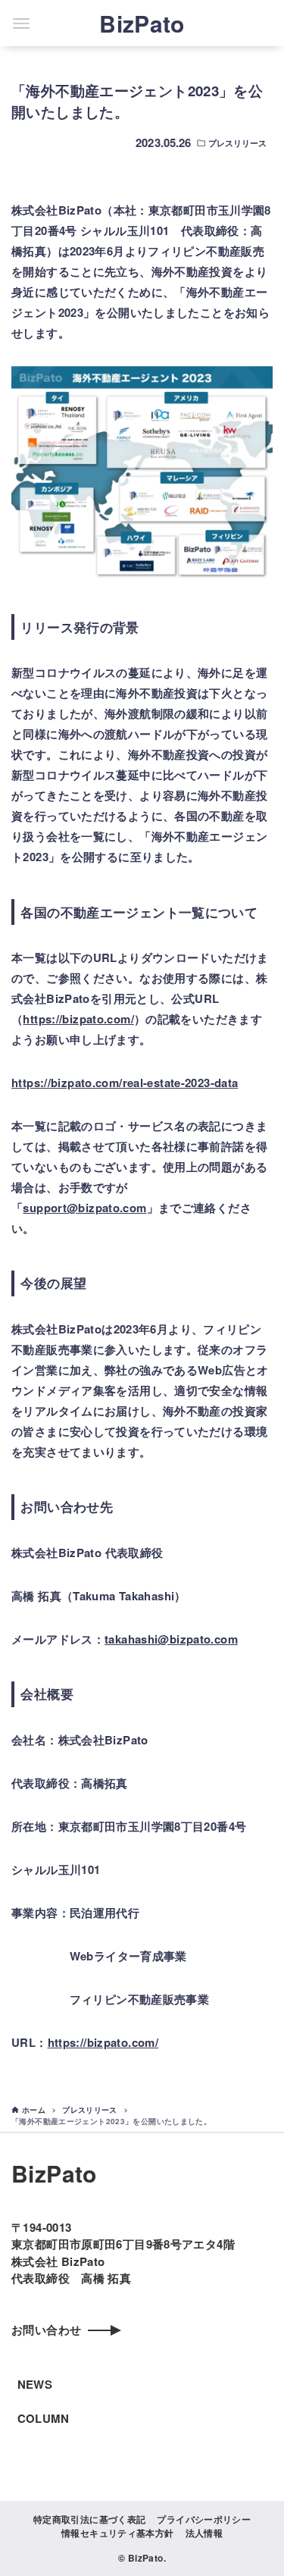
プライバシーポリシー (204, 2519)
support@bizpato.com (84, 1208)
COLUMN (44, 2418)
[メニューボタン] (21, 24)
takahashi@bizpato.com (171, 1639)
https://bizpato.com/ (78, 1019)
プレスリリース (238, 143)
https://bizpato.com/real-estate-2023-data (125, 1083)
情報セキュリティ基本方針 (118, 2533)
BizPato (142, 23)
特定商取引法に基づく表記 (90, 2519)
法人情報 (204, 2533)
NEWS (35, 2384)
